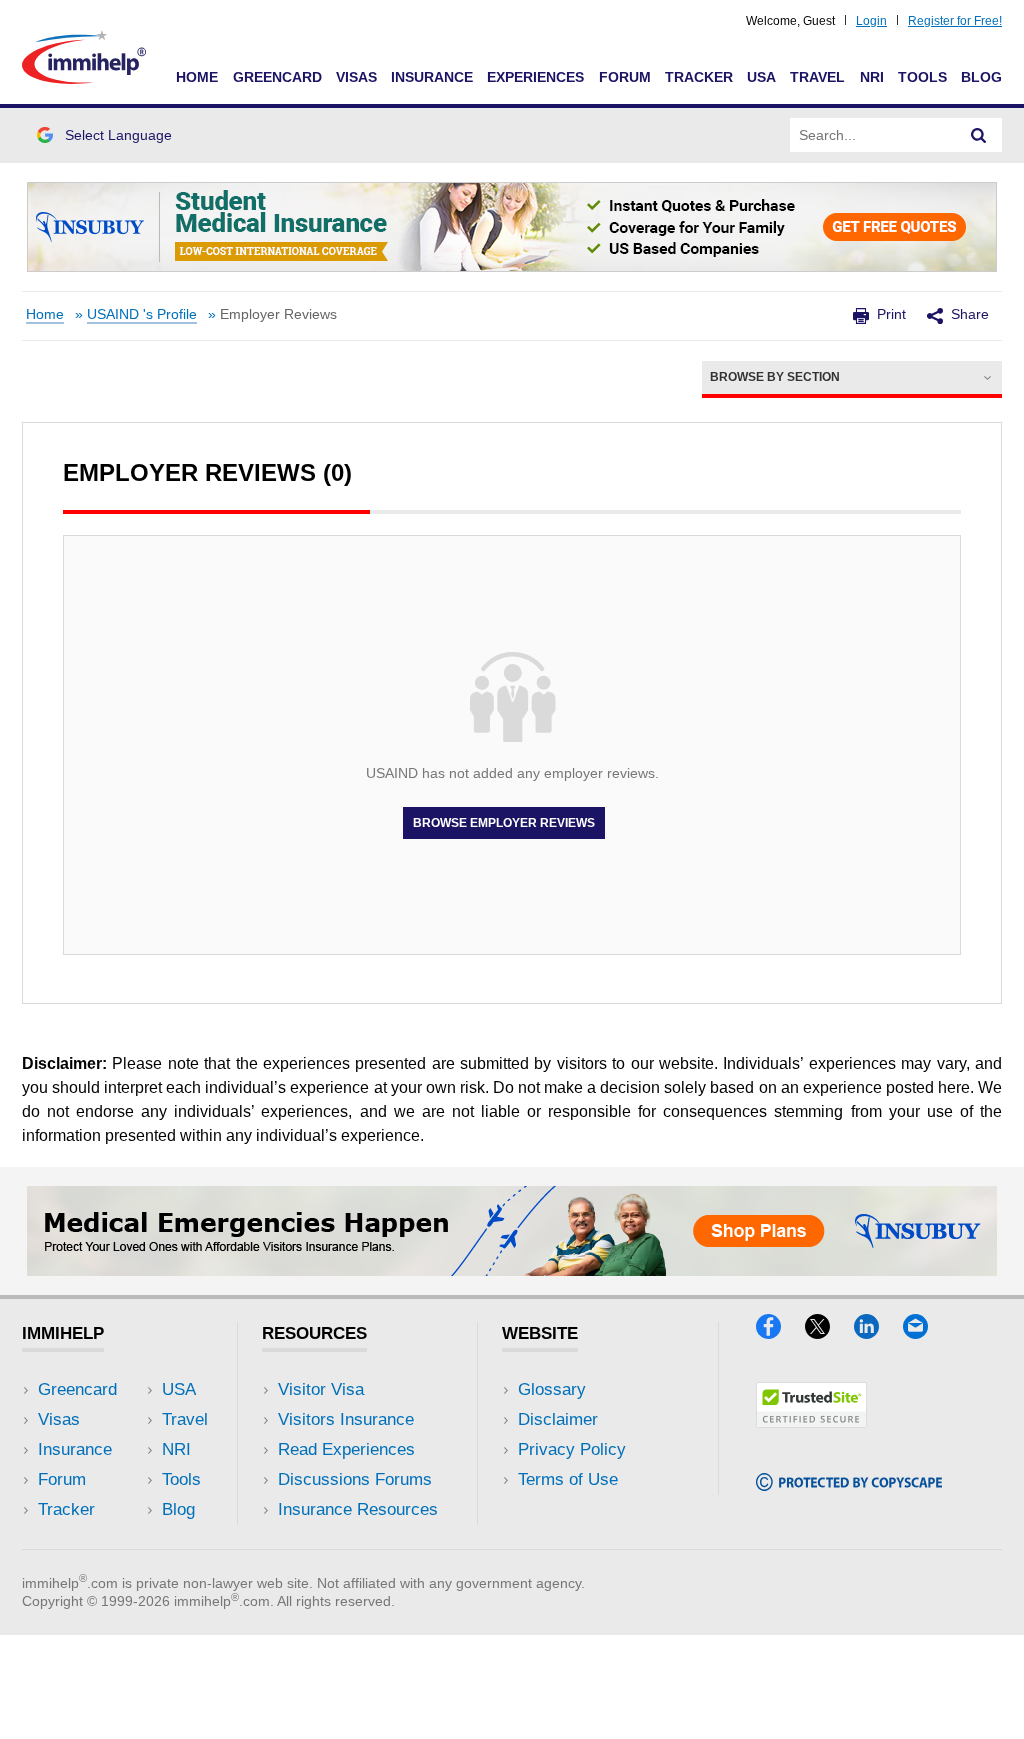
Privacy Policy (572, 1449)
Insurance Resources (358, 1509)
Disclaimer (558, 1419)
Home (197, 77)
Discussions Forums (355, 1479)
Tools (922, 77)
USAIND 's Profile (142, 314)
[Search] (979, 135)
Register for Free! (955, 21)
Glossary (552, 1389)
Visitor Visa (321, 1389)
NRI (872, 77)
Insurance (432, 77)
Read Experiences (346, 1449)
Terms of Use (568, 1479)
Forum (625, 77)
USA (761, 77)
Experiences (535, 77)
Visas (356, 77)
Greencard (277, 77)
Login (871, 21)
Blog (981, 77)
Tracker (699, 77)
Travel (817, 77)
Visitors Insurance (346, 1419)
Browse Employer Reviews (504, 823)
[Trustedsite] (811, 1421)
